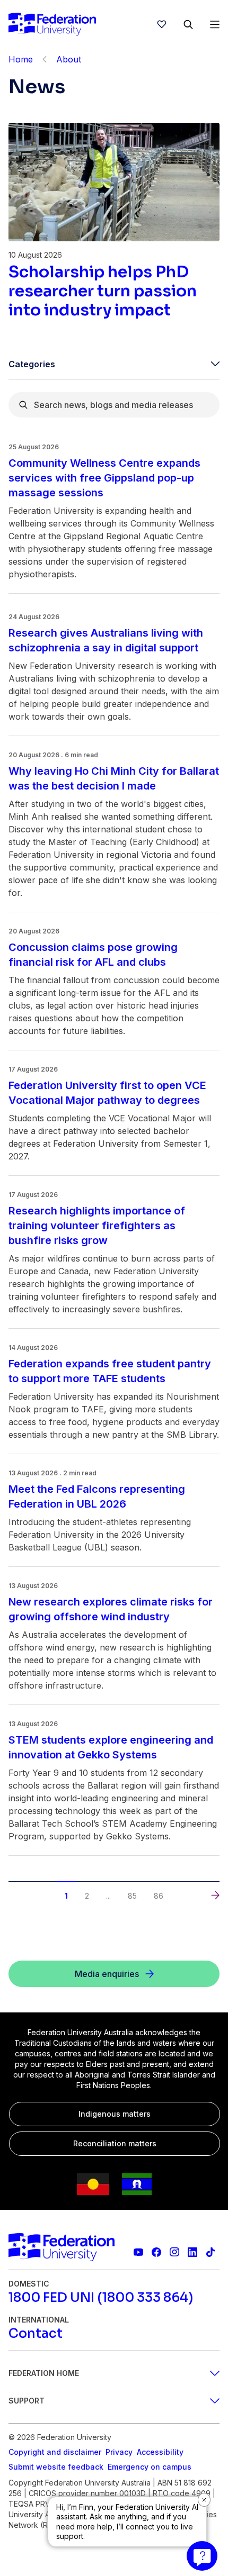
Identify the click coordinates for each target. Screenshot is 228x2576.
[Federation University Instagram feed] (174, 2252)
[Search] (188, 24)
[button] (13, 1885)
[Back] (45, 59)
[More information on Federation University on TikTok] (211, 2252)
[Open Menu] (215, 24)
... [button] (108, 1896)
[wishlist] (162, 24)
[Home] (52, 24)
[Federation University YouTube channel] (138, 2252)
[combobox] (114, 405)
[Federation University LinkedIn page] (192, 2252)
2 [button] (87, 1896)
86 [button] (159, 1896)
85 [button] (132, 1896)
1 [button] (66, 1896)
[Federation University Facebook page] (156, 2252)
